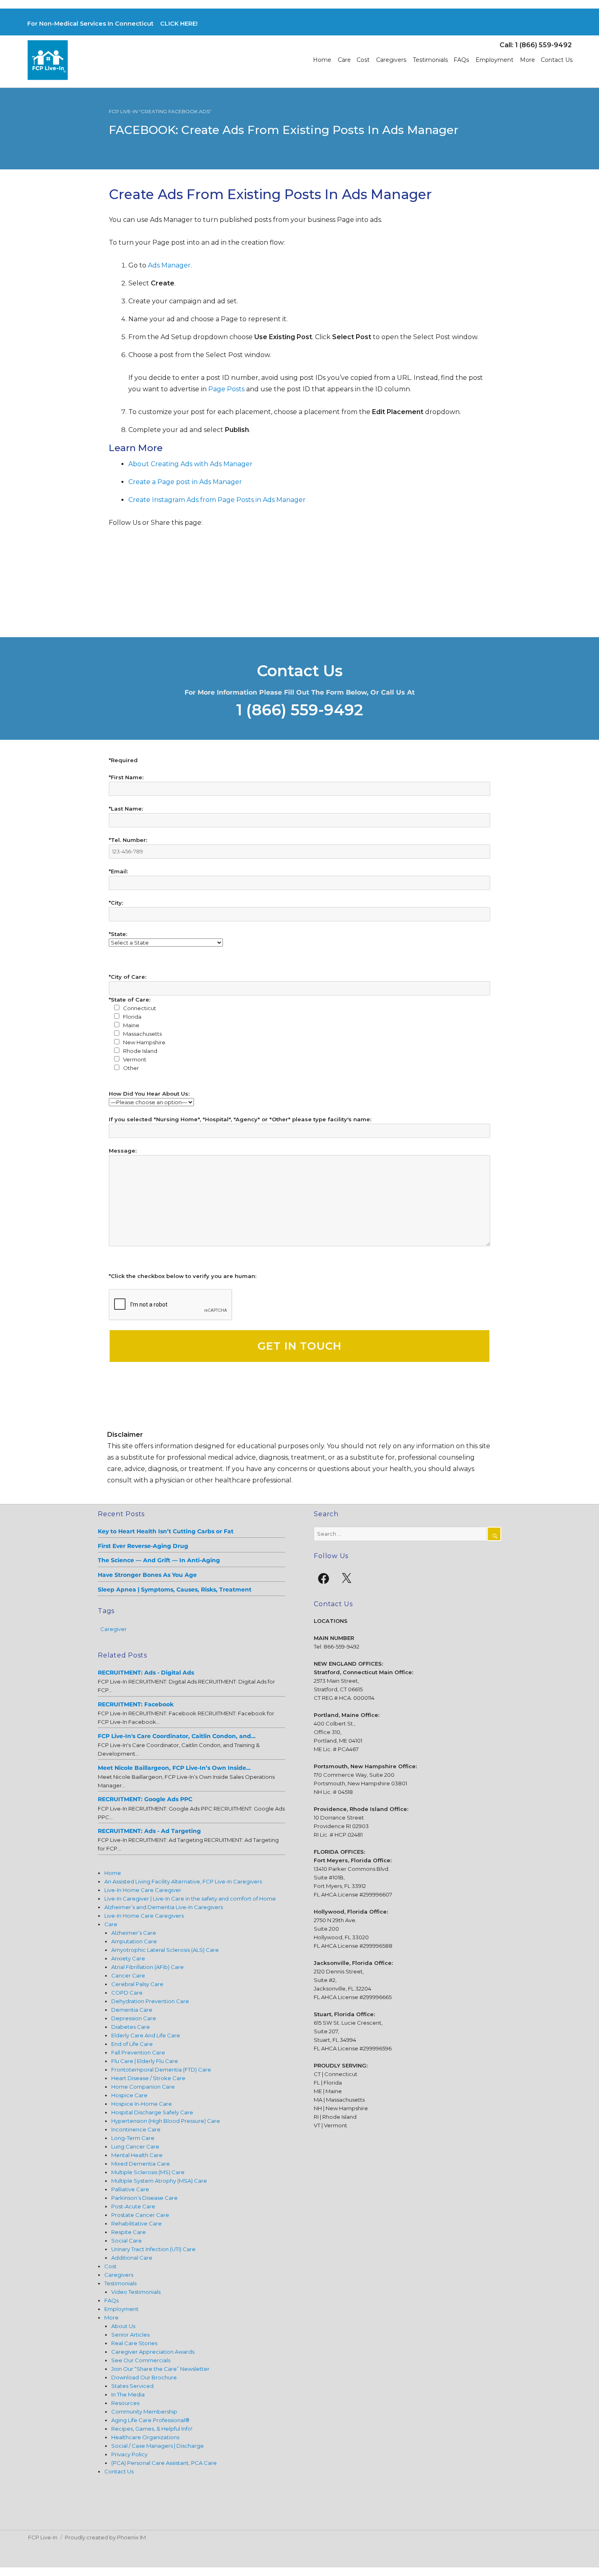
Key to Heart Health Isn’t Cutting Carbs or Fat (166, 1531)
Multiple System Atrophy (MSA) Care (159, 2181)
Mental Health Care (137, 2155)
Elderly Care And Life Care (146, 2035)
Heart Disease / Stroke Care (148, 2078)
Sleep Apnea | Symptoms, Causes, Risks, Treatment (175, 1589)
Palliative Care (130, 2189)
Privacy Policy (129, 2454)
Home (322, 60)
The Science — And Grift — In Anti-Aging (159, 1560)
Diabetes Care (131, 2027)
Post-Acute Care (133, 2206)
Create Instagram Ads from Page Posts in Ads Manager (217, 500)
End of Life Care (132, 2044)
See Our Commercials (141, 2360)
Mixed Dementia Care (141, 2164)
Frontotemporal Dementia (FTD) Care (161, 2070)
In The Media (128, 2394)
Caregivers (391, 60)
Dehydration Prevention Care (150, 2001)
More (527, 60)
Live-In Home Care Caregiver (143, 1890)
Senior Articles (130, 2335)
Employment (494, 60)
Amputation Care (134, 1941)
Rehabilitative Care (137, 2223)
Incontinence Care (136, 2129)
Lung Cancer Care (135, 2146)
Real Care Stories (134, 2343)
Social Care (127, 2241)
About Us (123, 2326)
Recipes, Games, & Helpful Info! (152, 2429)
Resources (125, 2403)
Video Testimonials (136, 2292)
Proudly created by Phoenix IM (105, 2537)
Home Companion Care (143, 2087)
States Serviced (132, 2386)
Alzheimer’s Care (134, 1933)
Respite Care (129, 2232)
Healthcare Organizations (145, 2437)
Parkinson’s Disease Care (144, 2198)
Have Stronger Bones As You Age (147, 1575)
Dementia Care (132, 2010)
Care (344, 60)
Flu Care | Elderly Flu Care (145, 2061)
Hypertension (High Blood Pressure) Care (166, 2121)
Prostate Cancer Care (140, 2215)
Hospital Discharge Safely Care (152, 2112)
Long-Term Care (133, 2138)
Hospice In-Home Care (142, 2104)
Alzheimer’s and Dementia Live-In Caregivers (164, 1907)
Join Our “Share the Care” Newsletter (160, 2369)
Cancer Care (128, 1975)
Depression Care (134, 2018)
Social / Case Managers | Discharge (157, 2446)
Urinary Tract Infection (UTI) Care (153, 2249)
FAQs (461, 60)
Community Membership (144, 2412)
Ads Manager (168, 265)
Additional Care (132, 2258)
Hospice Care (129, 2095)
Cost (363, 60)
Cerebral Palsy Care (137, 1984)
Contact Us (557, 60)
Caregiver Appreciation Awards (153, 2352)
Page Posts (226, 389)
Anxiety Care (128, 1958)
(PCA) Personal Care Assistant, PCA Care (164, 2463)
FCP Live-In (43, 2537)
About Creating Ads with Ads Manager (190, 464)
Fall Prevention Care (138, 2052)
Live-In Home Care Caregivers (144, 1916)
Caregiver (113, 1629)
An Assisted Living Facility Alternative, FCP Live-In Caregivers (183, 1881)
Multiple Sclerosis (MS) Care (148, 2172)
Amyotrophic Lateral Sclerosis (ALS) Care (165, 1950)
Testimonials (430, 60)
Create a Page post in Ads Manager (185, 482)
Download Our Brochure (144, 2377)
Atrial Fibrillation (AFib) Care (148, 1967)
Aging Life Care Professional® (150, 2420)
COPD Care (127, 1993)
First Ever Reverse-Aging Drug (143, 1546)
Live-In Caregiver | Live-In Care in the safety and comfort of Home (190, 1899)
